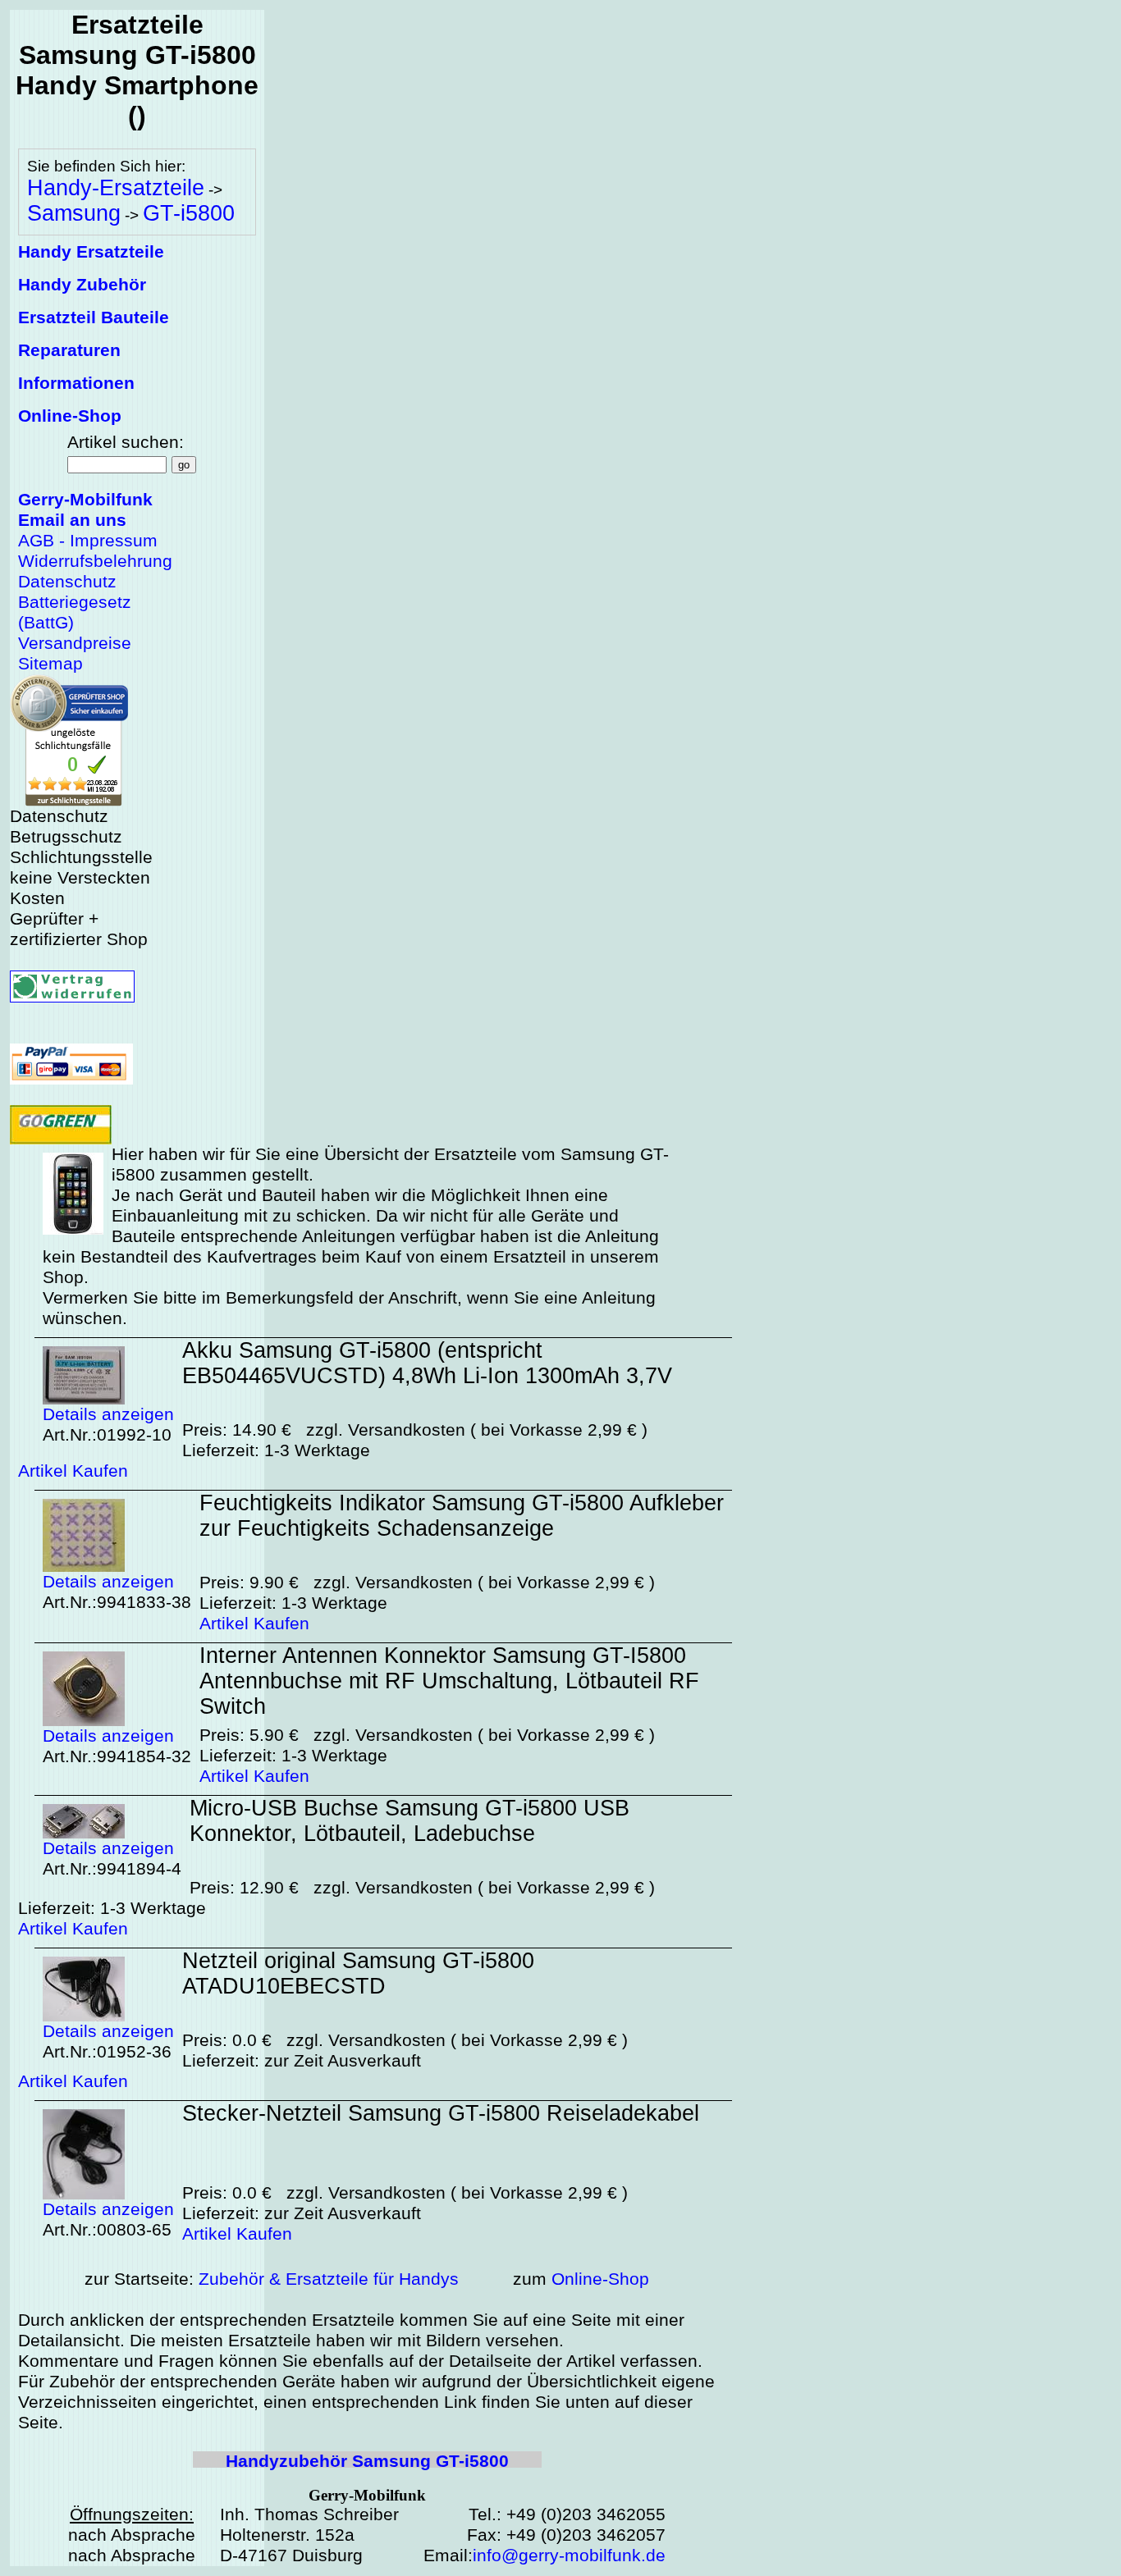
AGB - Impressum (88, 541)
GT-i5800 (189, 213)
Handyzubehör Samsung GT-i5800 (367, 2461)
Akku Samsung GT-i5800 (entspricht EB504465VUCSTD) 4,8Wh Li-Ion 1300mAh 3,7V (427, 1363)
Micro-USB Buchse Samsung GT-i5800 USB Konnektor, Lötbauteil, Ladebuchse (410, 1821)
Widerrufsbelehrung (95, 561)
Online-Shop (600, 2279)
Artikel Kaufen (73, 1471)
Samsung (74, 213)
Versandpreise (75, 643)
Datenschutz (67, 582)
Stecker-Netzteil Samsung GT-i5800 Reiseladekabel (441, 2113)
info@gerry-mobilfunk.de (569, 2555)
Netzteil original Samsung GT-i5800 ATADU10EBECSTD (358, 1973)
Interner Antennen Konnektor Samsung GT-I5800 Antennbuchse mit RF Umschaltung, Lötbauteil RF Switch (449, 1681)
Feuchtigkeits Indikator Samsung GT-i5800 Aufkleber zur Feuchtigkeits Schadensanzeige (462, 1516)
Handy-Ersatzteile (116, 188)
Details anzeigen (108, 1414)
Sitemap (50, 664)
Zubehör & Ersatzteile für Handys (329, 2279)
